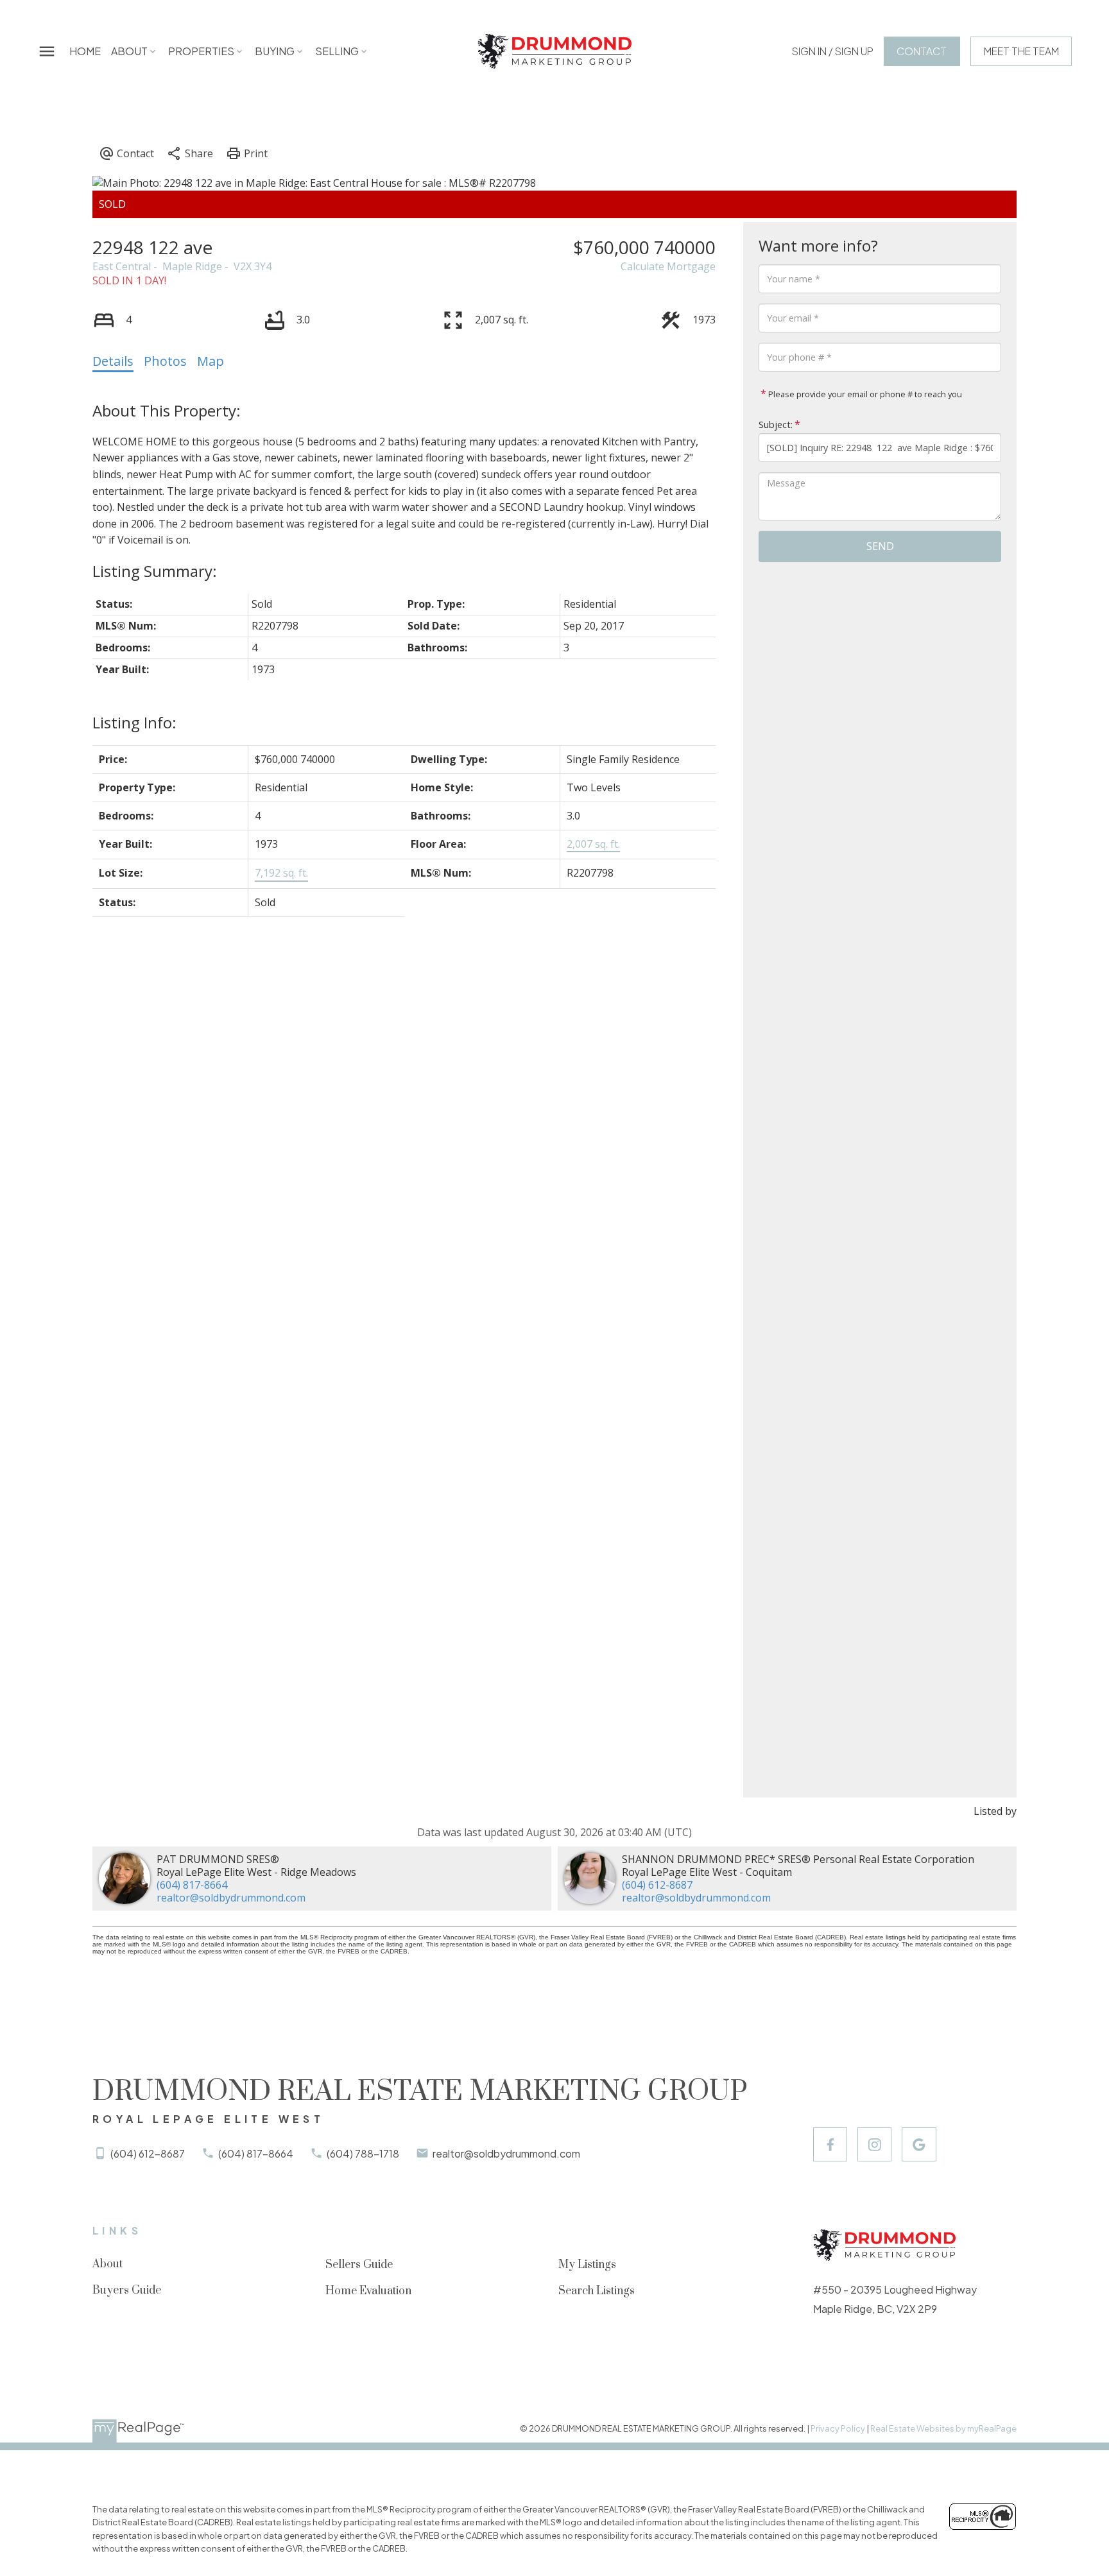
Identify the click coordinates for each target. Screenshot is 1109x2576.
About (129, 51)
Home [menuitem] (85, 51)
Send (880, 546)
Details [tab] (113, 361)
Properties (201, 51)
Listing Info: (134, 722)
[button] (833, 51)
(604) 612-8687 (657, 1885)
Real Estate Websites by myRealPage (943, 2428)
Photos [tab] (165, 361)
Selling (337, 51)
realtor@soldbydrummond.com (231, 1898)
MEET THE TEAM (1021, 51)
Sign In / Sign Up (833, 51)
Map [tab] (211, 361)
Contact (922, 51)
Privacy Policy (838, 2428)
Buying (275, 51)
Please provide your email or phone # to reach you (864, 394)
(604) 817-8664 (192, 1885)
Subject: (776, 425)
